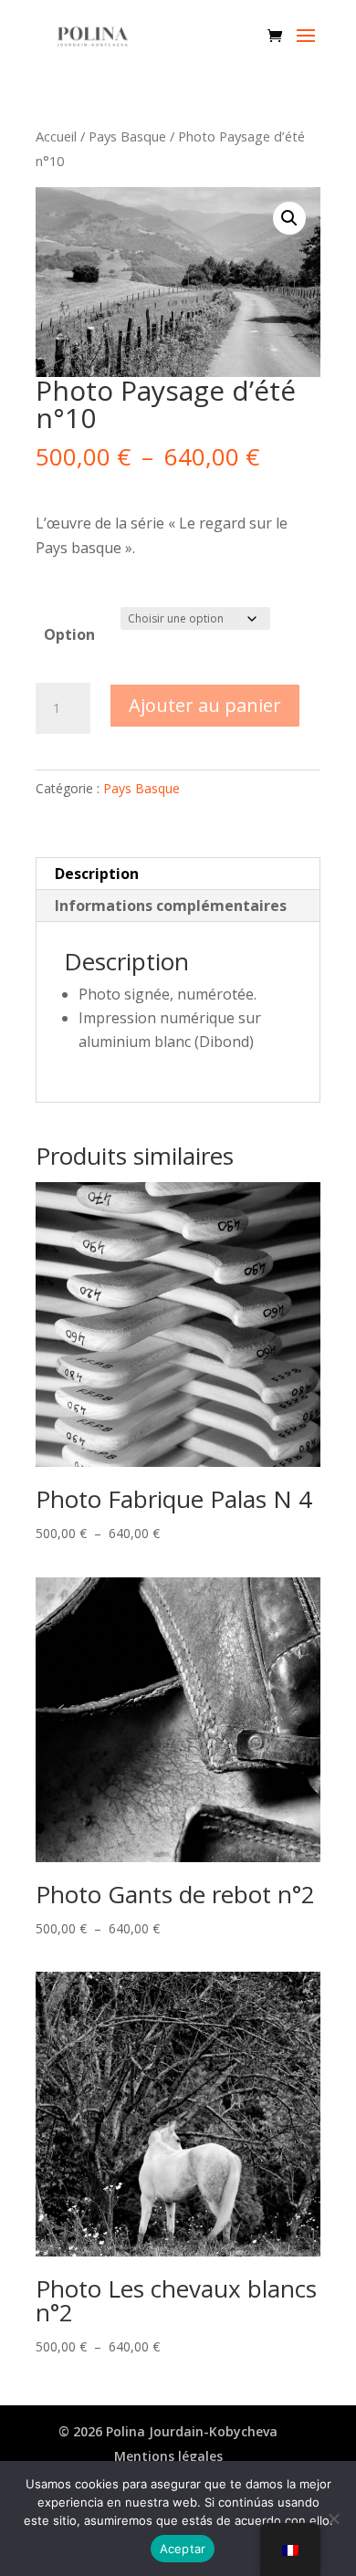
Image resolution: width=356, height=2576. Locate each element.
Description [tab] (97, 874)
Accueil (56, 136)
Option (69, 634)
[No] (333, 2518)
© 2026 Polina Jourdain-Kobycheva (168, 2431)
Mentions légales (168, 2456)
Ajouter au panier (205, 705)
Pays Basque (127, 136)
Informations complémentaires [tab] (171, 906)
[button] (289, 218)
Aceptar (183, 2549)
